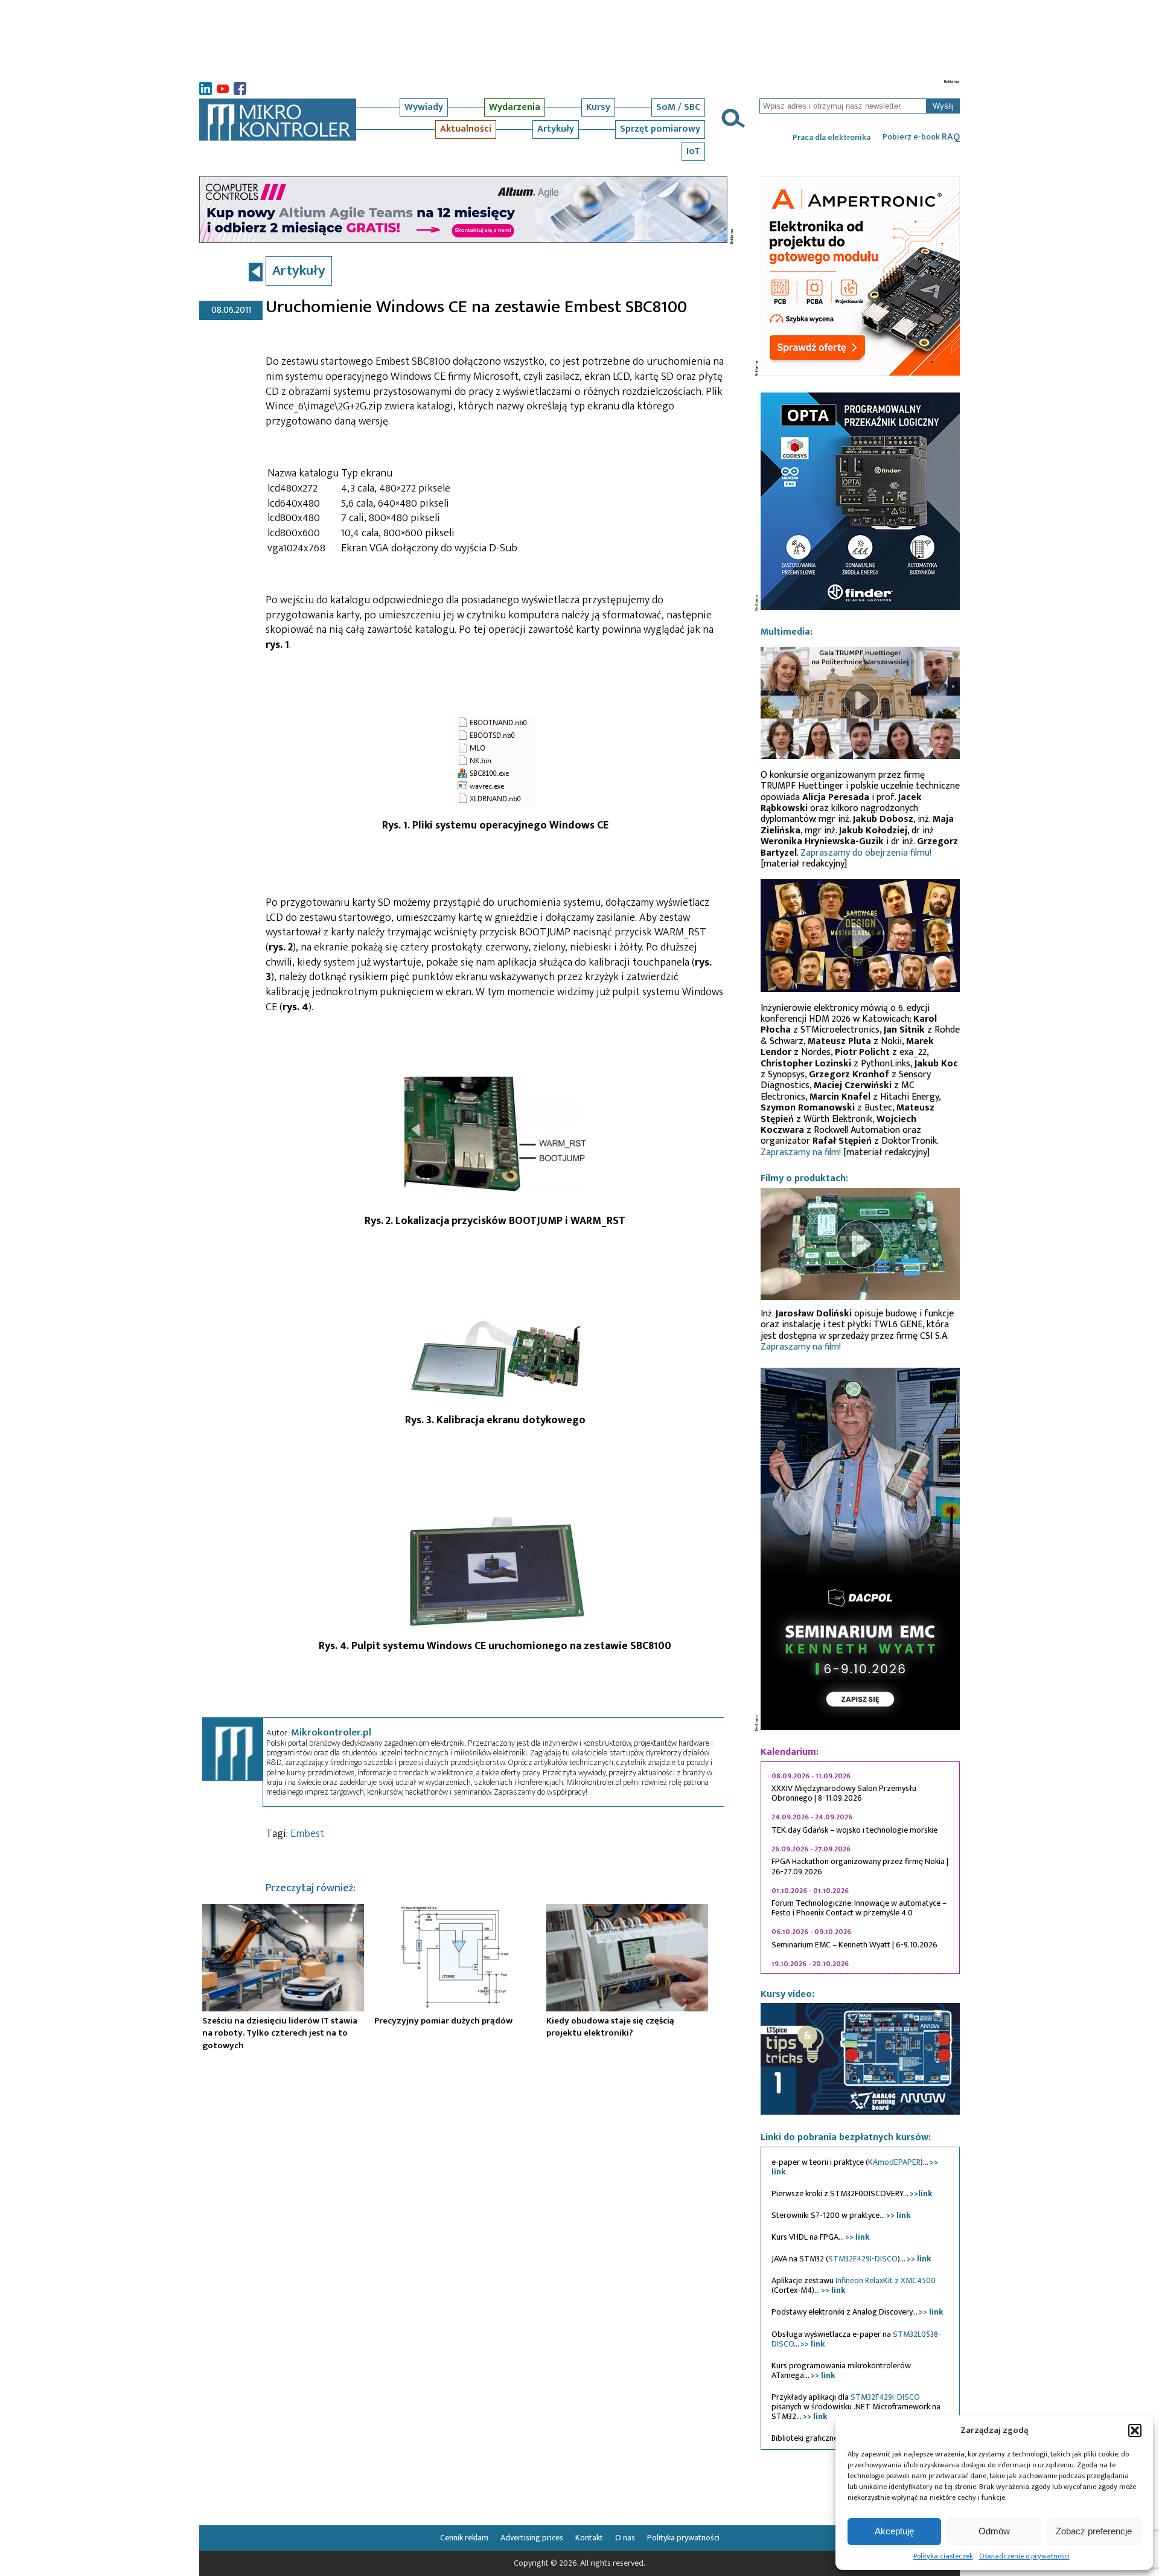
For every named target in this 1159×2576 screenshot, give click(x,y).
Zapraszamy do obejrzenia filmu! (866, 853)
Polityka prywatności (683, 2538)
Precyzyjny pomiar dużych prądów (443, 2021)
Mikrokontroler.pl (331, 1732)
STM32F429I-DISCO (863, 2259)
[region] (860, 1868)
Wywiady (424, 107)
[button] (1135, 2430)
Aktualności (466, 129)
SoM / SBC (678, 107)
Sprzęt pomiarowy (660, 129)
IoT (693, 151)
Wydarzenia (515, 107)
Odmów (994, 2531)
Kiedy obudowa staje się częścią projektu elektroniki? (610, 2027)
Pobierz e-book (921, 137)
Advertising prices (532, 2538)
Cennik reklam (464, 2538)
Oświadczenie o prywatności (1024, 2556)
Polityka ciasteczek (943, 2556)
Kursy (598, 107)
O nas (625, 2538)
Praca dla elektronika (832, 138)
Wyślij (943, 106)
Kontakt (589, 2538)
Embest (307, 1834)
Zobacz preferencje (1094, 2531)
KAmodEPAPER (894, 2162)
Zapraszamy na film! (801, 1152)
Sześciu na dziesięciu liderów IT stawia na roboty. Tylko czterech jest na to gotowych (280, 2033)
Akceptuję (894, 2531)
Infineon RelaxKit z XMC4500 (886, 2280)
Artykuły (556, 129)
